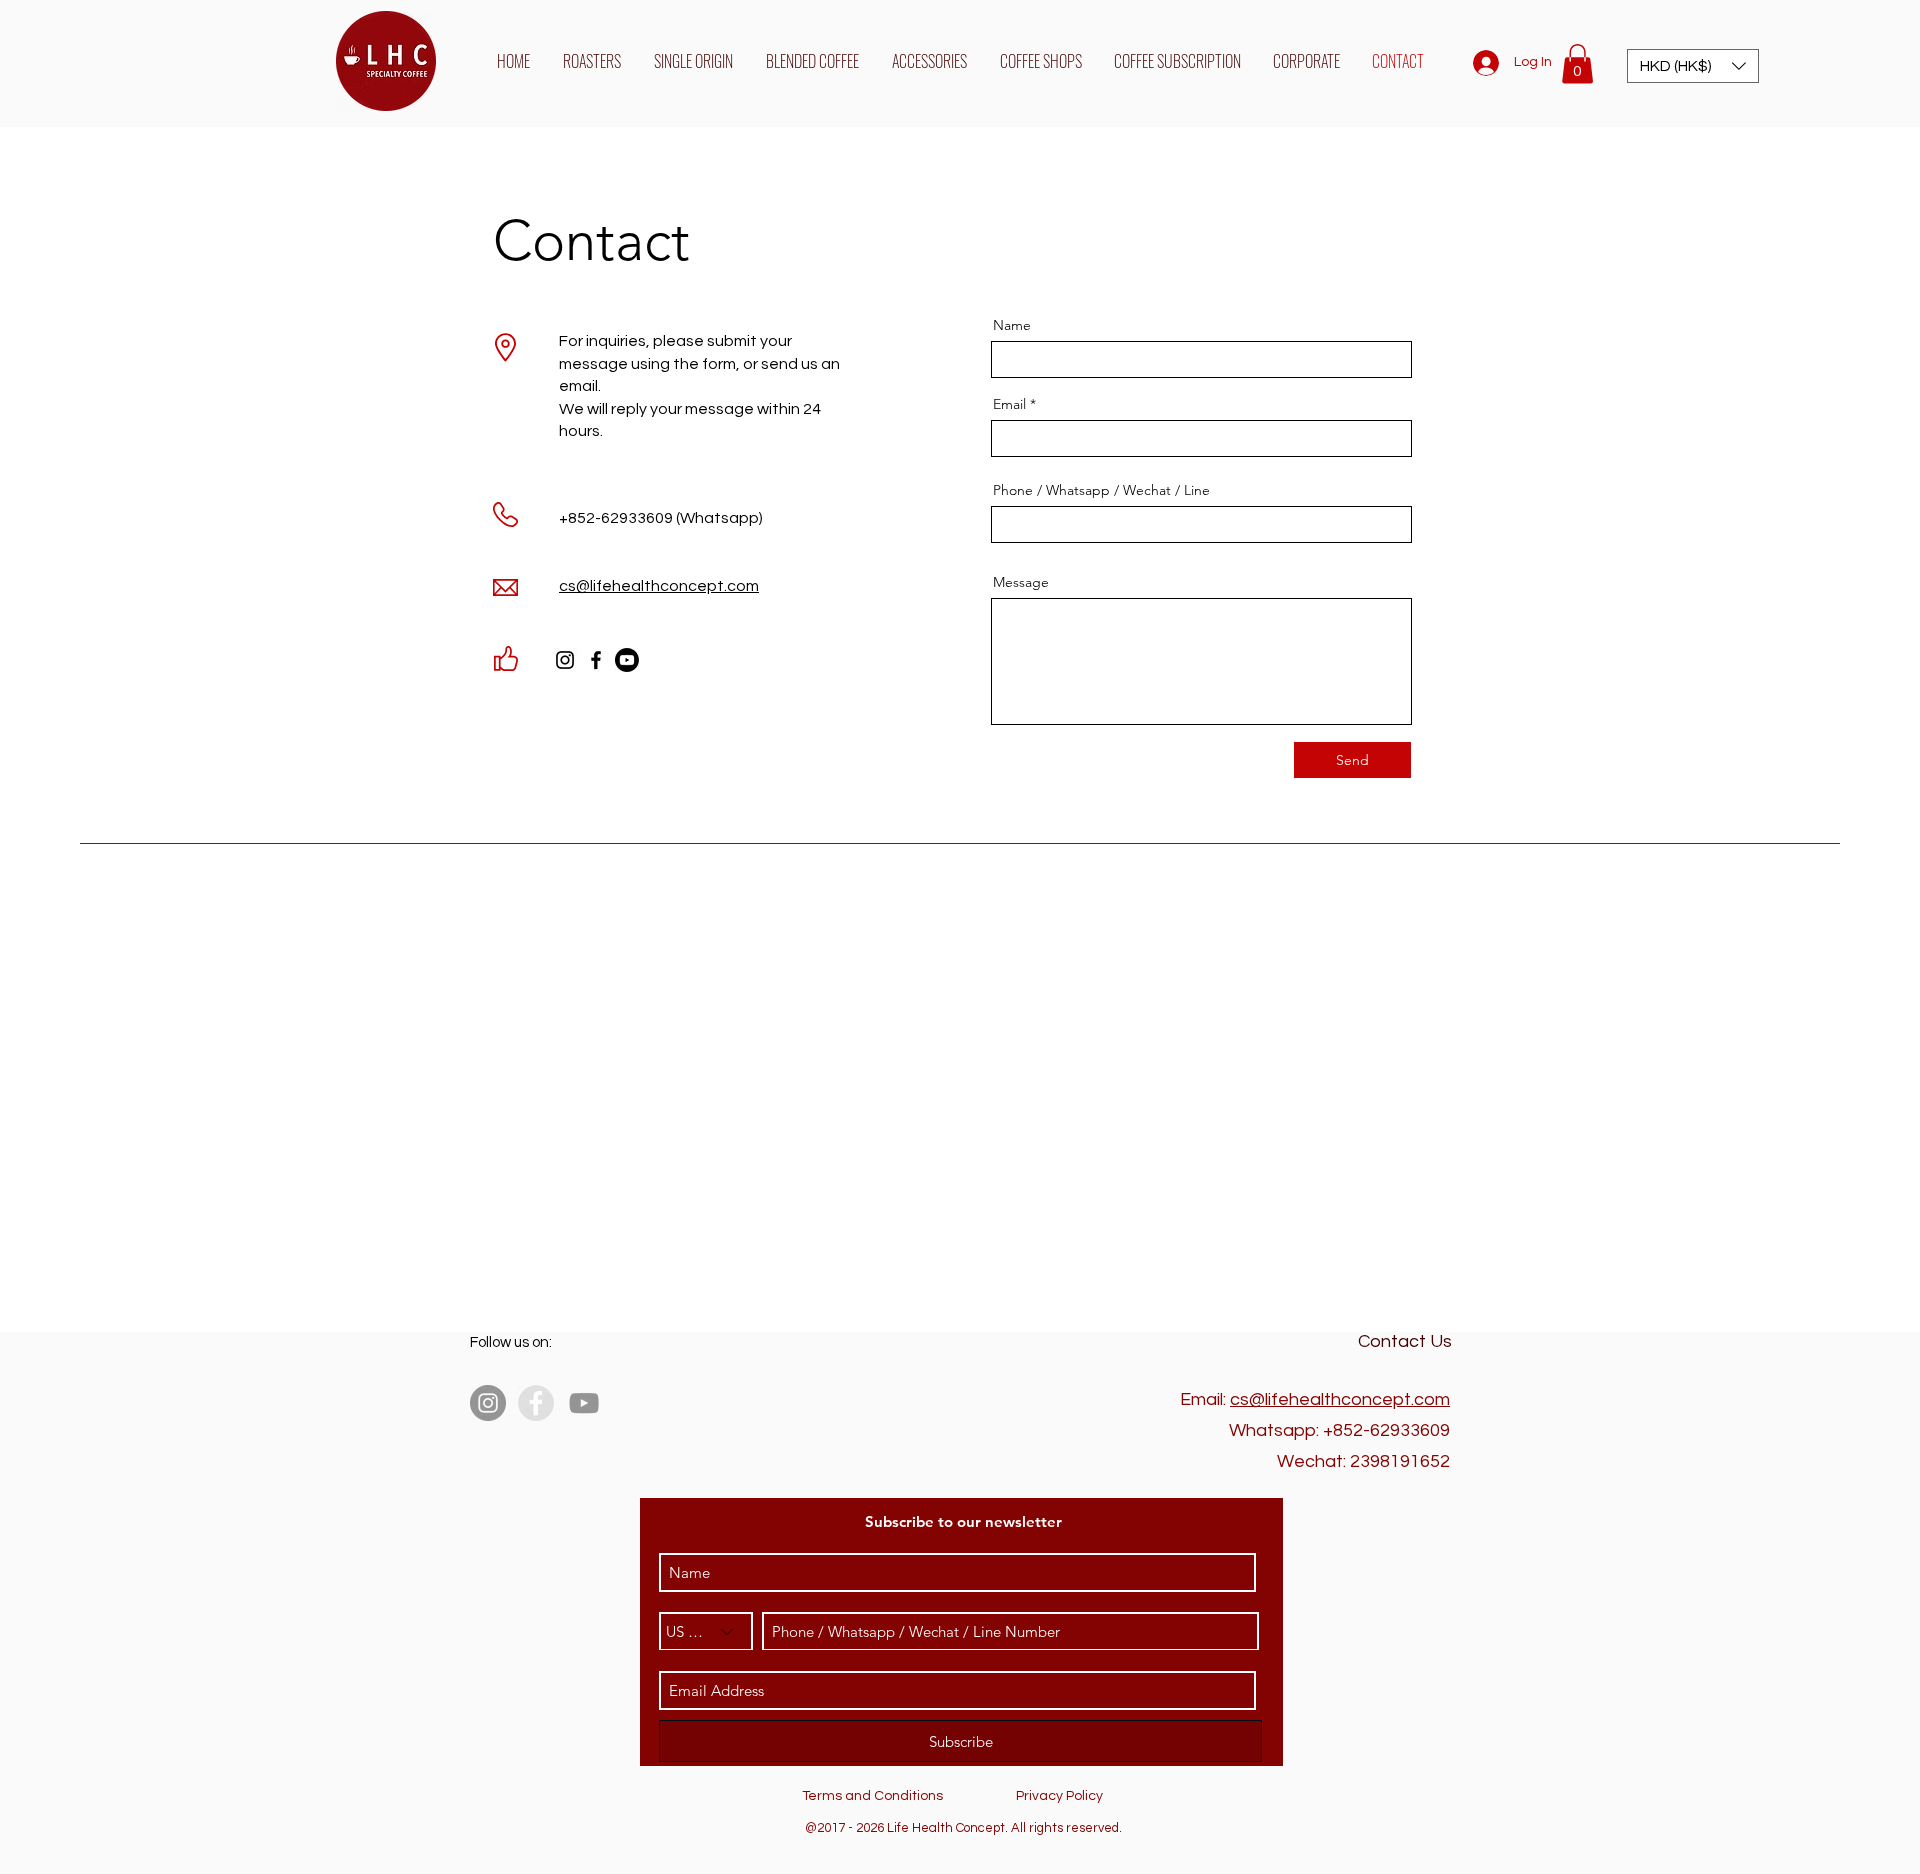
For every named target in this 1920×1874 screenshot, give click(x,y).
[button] (1577, 63)
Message (1021, 582)
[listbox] (1693, 66)
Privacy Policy (1059, 1796)
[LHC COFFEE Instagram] (565, 660)
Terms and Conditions (872, 1796)
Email (1009, 404)
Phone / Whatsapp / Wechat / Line (1101, 490)
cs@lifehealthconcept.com (1340, 1399)
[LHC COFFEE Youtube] (627, 660)
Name (1012, 325)
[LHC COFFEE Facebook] (596, 660)
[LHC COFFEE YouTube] (584, 1403)
